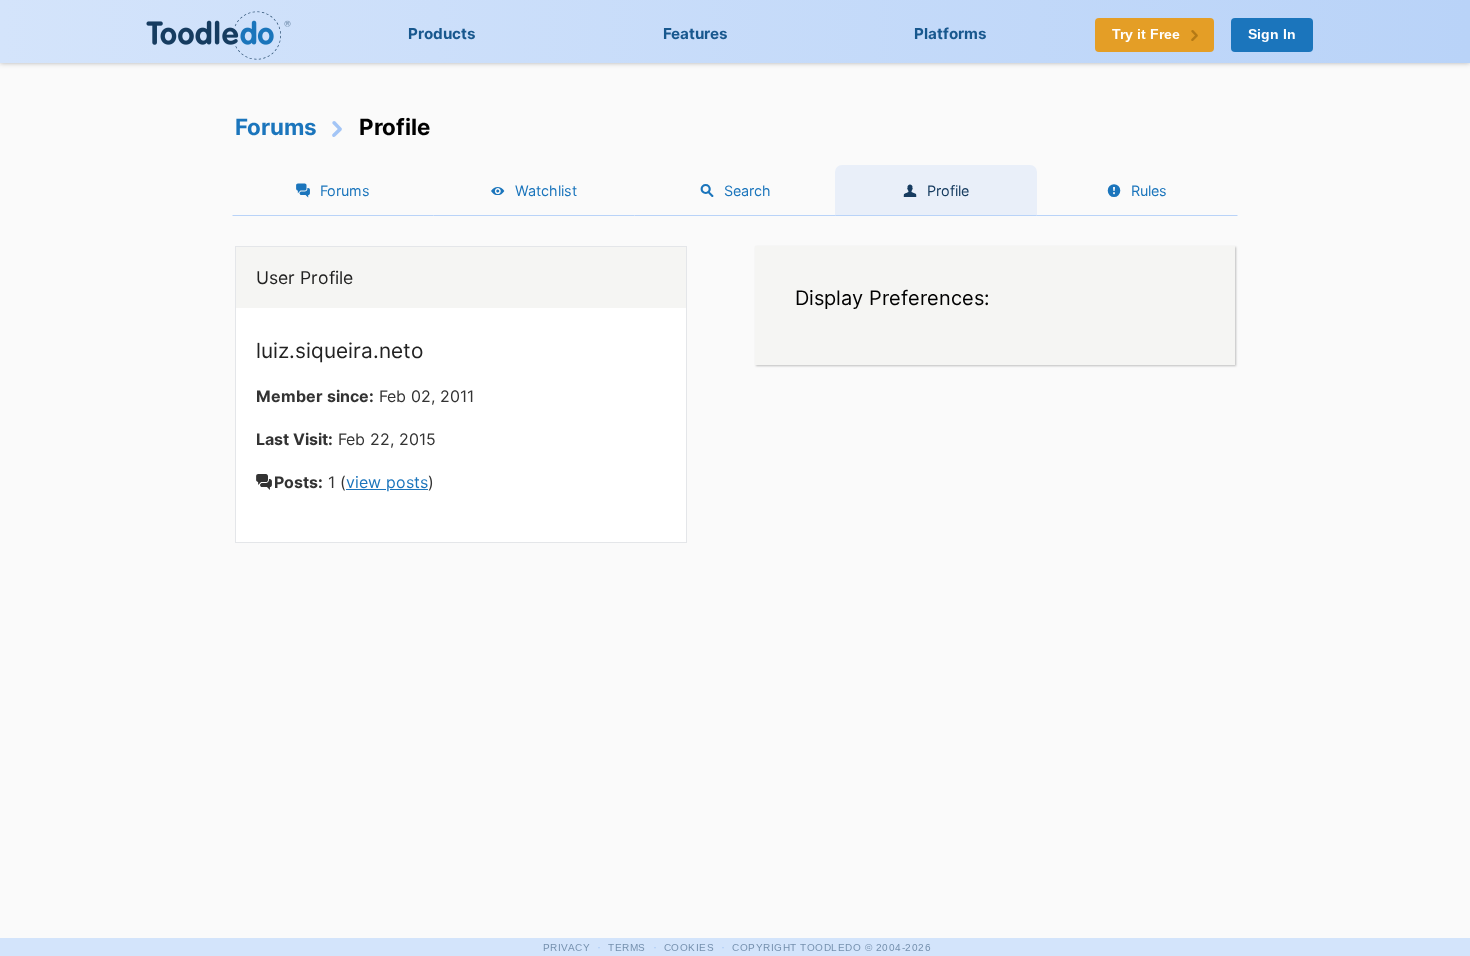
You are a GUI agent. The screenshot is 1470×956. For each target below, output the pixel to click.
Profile (948, 190)
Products (442, 33)
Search (747, 190)
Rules (1149, 190)
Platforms (950, 33)
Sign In (1272, 34)
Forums (276, 126)
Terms (627, 947)
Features (695, 33)
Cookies (689, 947)
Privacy (567, 947)
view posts (387, 482)
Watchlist (546, 190)
